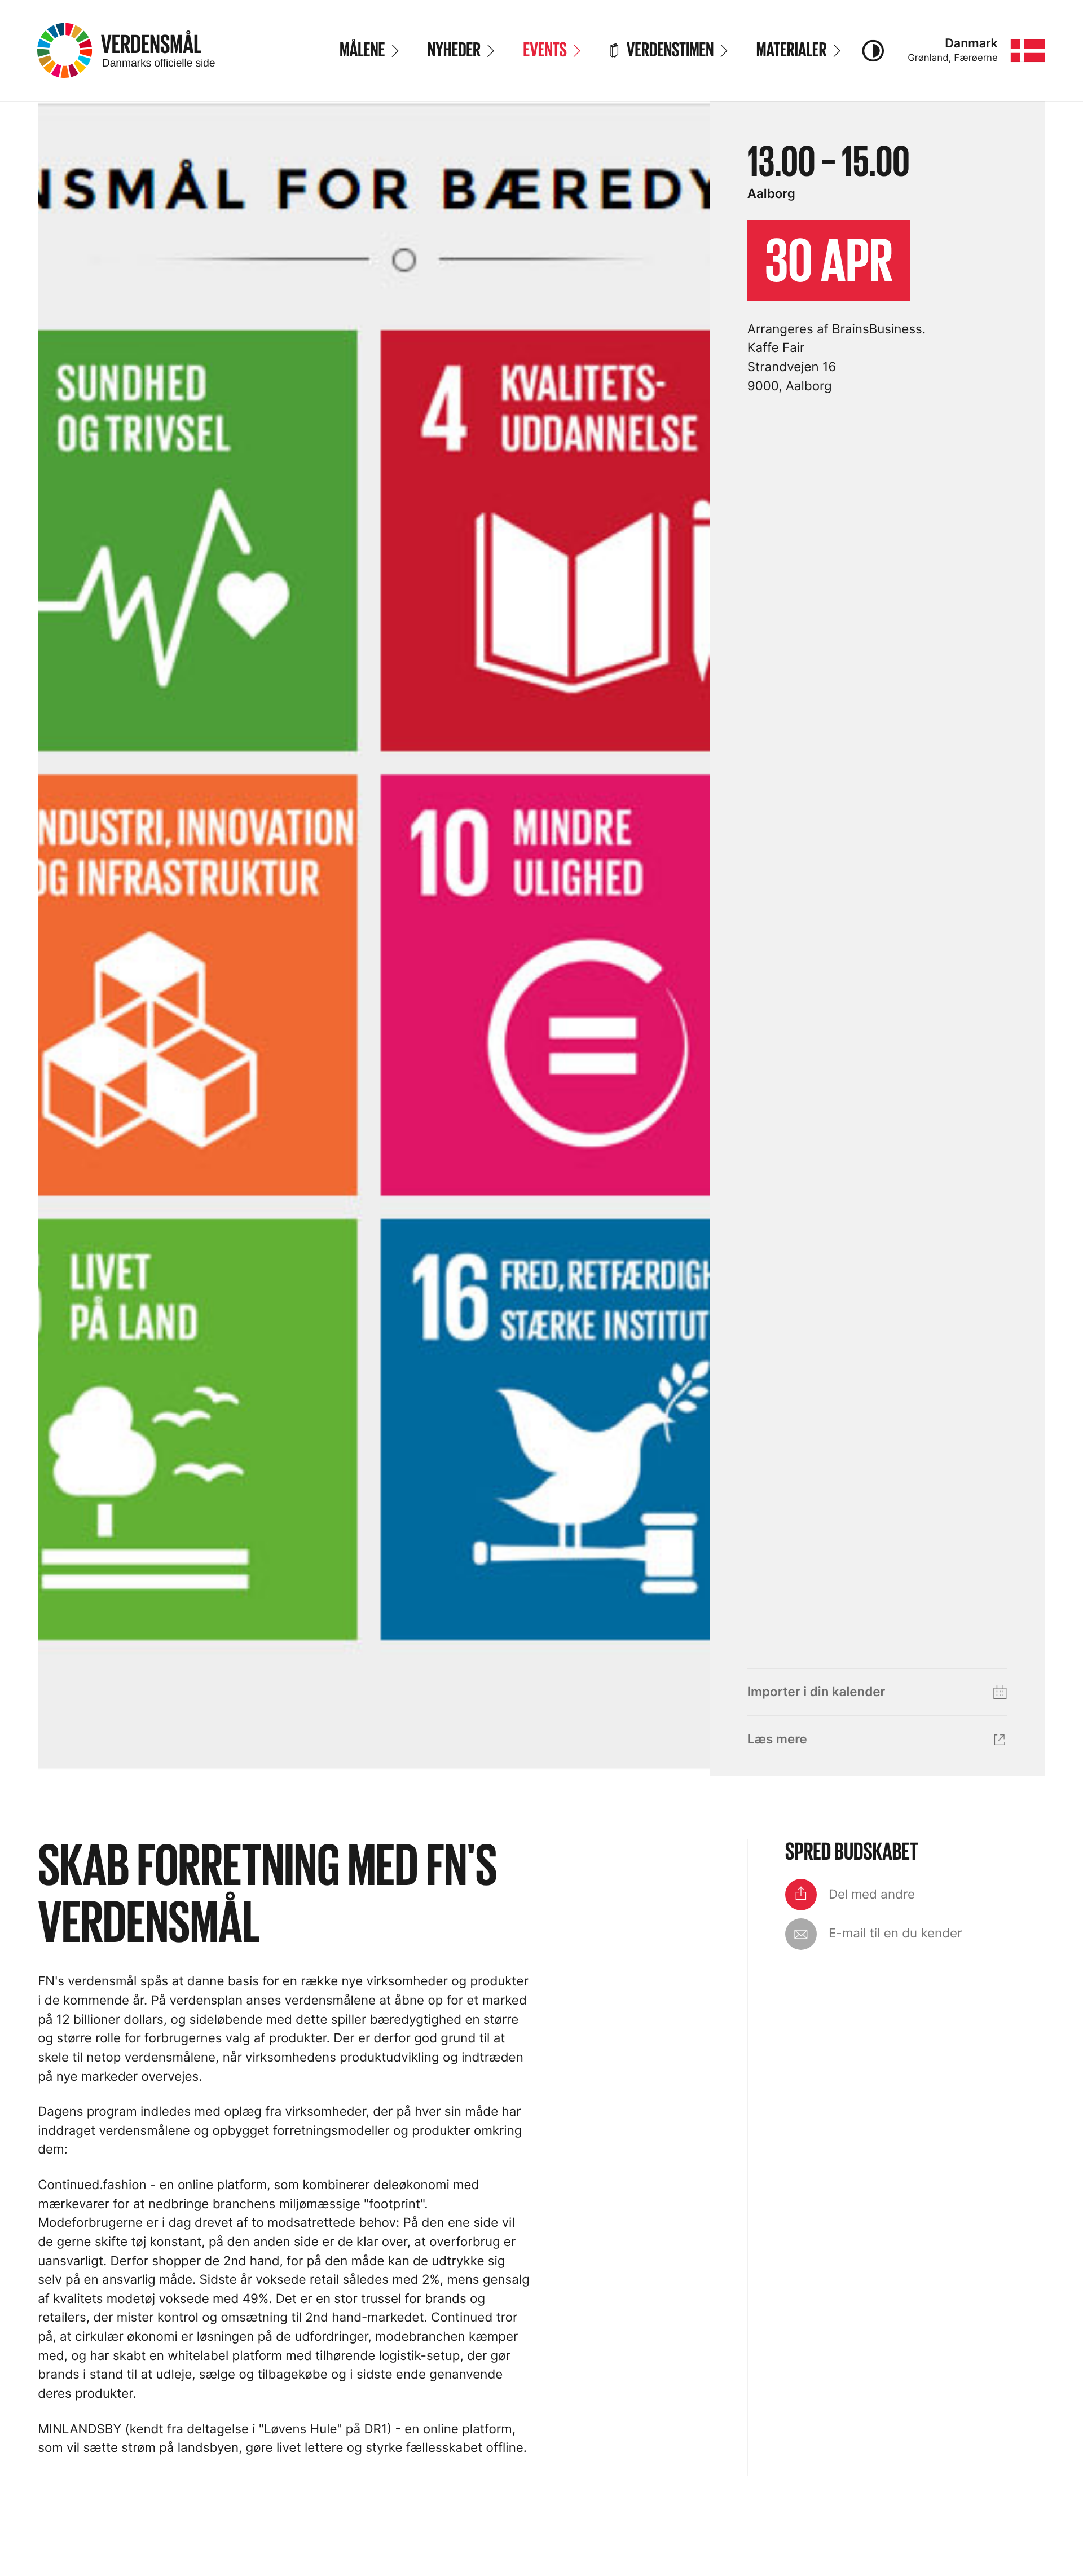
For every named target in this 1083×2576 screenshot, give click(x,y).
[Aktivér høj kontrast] (873, 51)
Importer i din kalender (816, 1692)
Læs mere (777, 1739)
